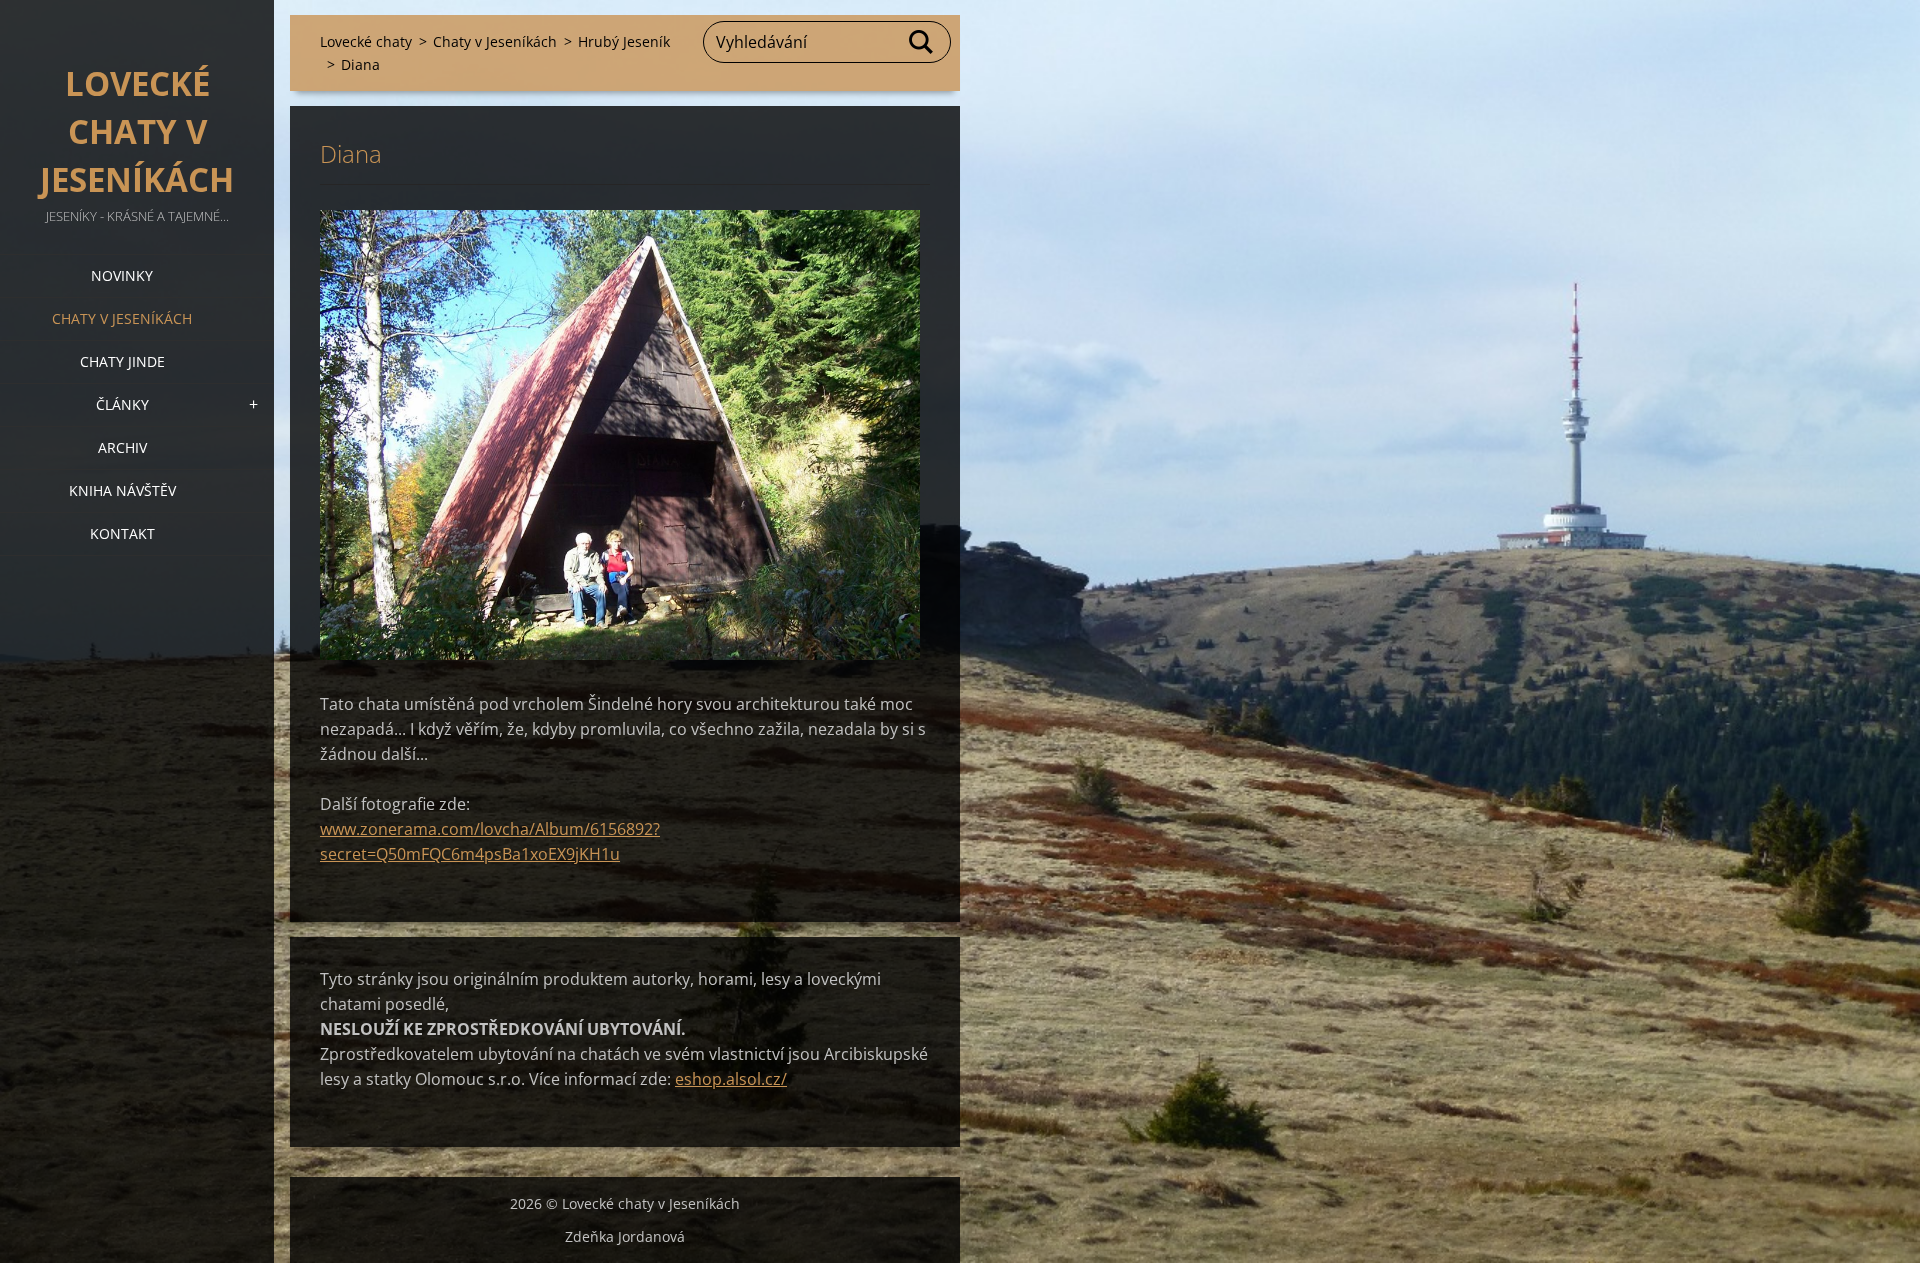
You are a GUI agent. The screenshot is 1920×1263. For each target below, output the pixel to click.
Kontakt (122, 533)
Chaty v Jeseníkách (122, 318)
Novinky (122, 275)
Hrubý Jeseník (624, 41)
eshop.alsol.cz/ (731, 1079)
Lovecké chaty (366, 41)
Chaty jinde (122, 361)
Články (122, 404)
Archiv (122, 447)
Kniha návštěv (122, 490)
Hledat (922, 42)
